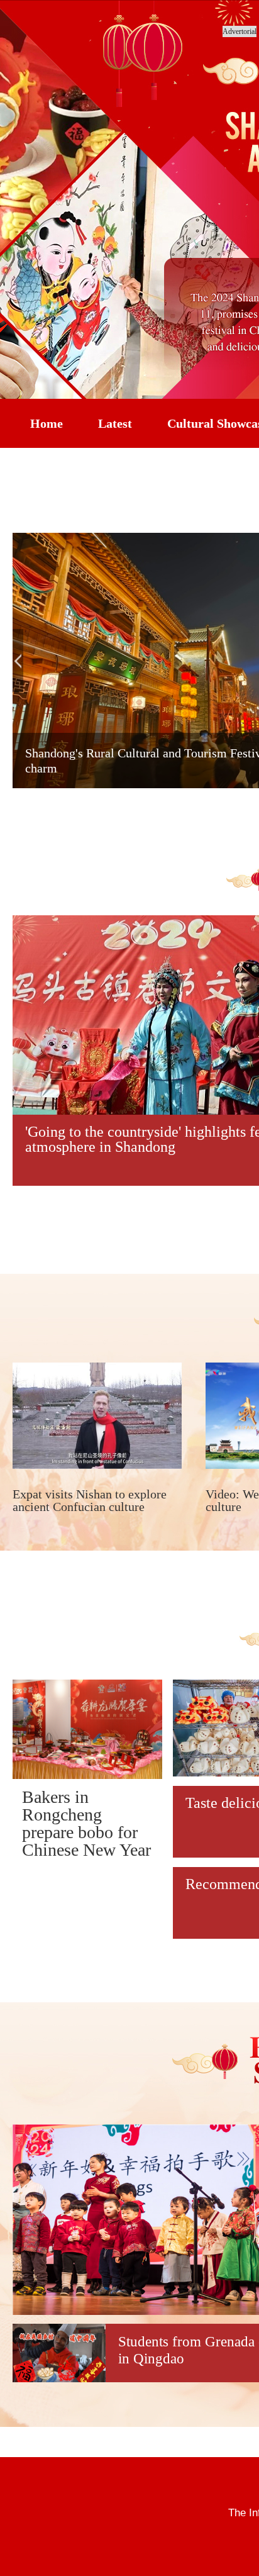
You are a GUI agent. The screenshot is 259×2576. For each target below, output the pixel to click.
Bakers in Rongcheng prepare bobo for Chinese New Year (86, 1823)
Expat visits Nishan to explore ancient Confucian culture (90, 1500)
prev (18, 661)
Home (47, 423)
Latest (115, 423)
